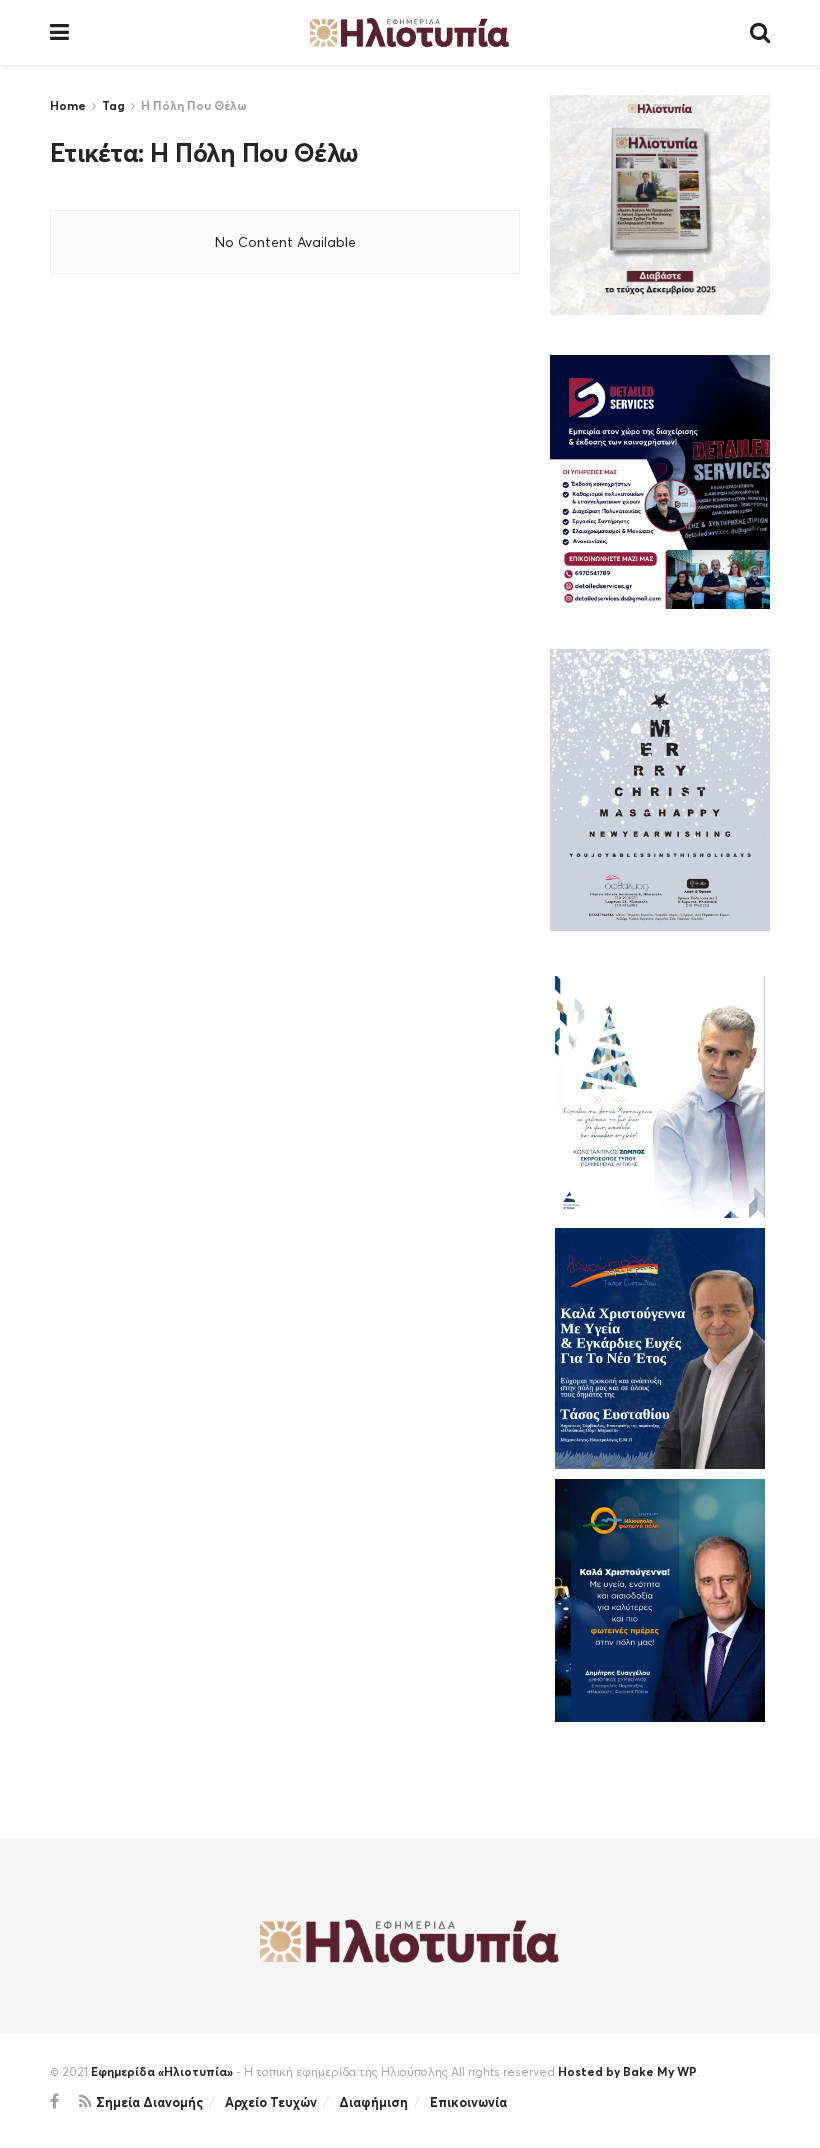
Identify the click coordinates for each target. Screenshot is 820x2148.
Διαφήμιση (373, 2102)
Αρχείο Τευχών (271, 2102)
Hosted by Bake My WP (627, 2071)
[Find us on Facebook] (54, 2101)
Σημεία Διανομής (149, 2102)
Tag (113, 105)
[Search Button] (760, 32)
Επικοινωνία (468, 2102)
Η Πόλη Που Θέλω (194, 105)
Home (68, 105)
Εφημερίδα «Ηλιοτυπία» (162, 2071)
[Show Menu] (59, 32)
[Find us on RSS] (85, 2101)
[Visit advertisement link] (660, 205)
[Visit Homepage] (410, 32)
